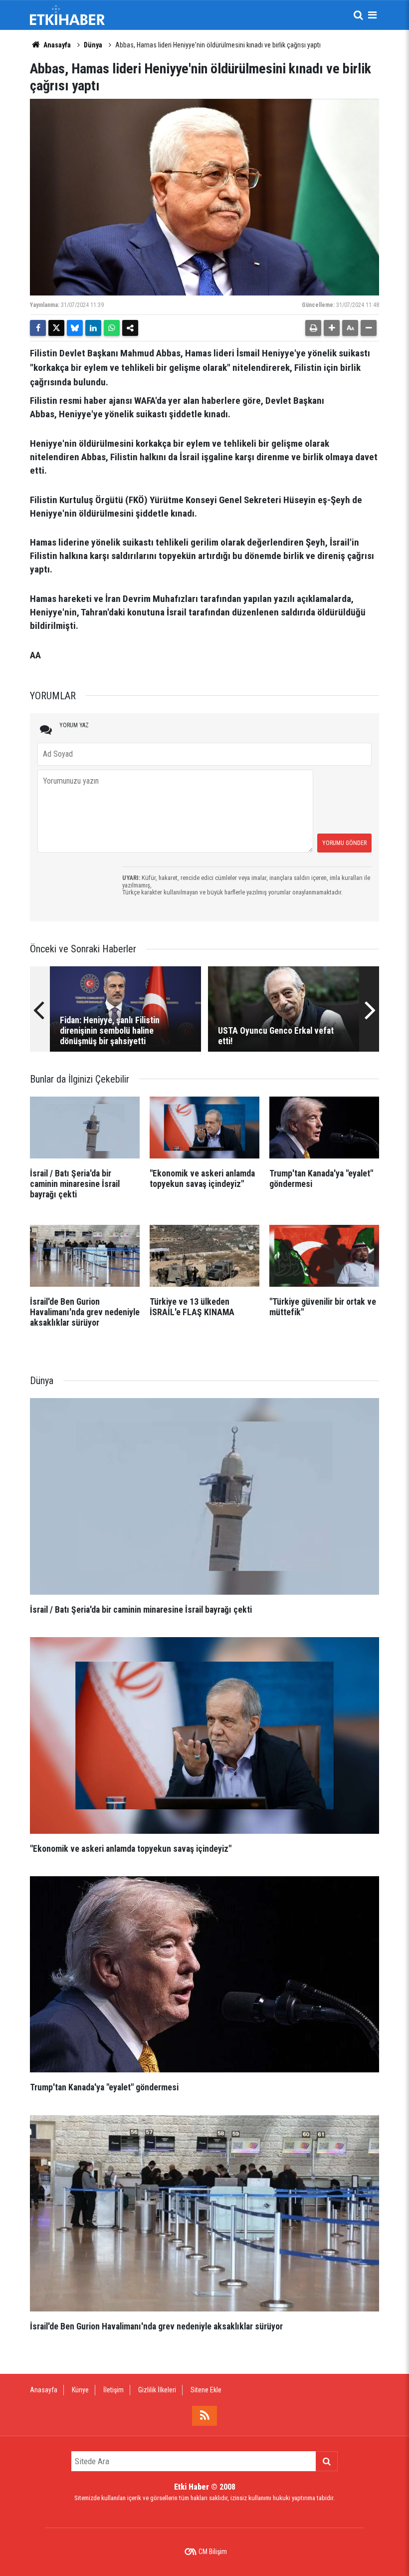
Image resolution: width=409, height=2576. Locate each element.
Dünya (93, 45)
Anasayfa (56, 45)
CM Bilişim (213, 2552)
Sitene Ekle (206, 2390)
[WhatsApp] (112, 328)
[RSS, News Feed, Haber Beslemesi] (204, 2416)
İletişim (113, 2390)
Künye (80, 2390)
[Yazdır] (313, 328)
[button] (332, 328)
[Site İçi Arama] (358, 15)
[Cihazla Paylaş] (130, 328)
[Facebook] (38, 328)
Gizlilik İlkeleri (157, 2390)
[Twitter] (56, 328)
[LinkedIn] (93, 328)
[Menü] (372, 15)
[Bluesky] (75, 328)
